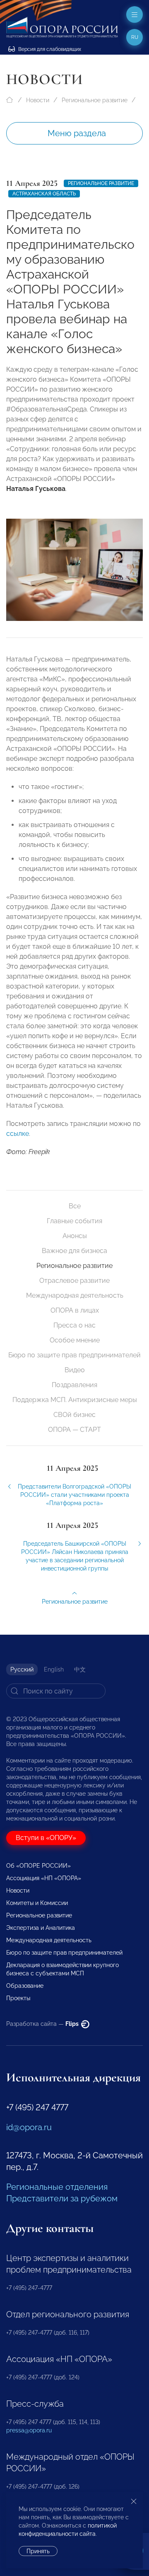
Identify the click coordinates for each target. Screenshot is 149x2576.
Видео (75, 1370)
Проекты (18, 1998)
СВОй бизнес (74, 1415)
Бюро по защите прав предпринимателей (74, 1355)
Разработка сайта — (43, 2024)
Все (75, 1206)
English (54, 1669)
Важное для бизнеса (74, 1251)
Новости (38, 100)
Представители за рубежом (62, 2198)
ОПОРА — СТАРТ (74, 1430)
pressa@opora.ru (29, 2430)
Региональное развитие (95, 100)
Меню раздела (77, 133)
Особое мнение (75, 1340)
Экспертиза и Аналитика (41, 1928)
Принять (38, 2551)
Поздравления (74, 1385)
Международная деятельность (75, 1295)
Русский (22, 1669)
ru (135, 37)
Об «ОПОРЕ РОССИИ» (38, 1866)
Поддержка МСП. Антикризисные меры (75, 1400)
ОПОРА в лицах (75, 1310)
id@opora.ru (29, 2127)
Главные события (74, 1221)
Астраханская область (44, 194)
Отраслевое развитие (74, 1281)
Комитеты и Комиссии (37, 1903)
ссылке (18, 1134)
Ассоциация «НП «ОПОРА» (44, 1878)
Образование (25, 1986)
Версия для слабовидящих (49, 49)
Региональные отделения (57, 2187)
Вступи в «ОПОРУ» (46, 1838)
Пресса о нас (74, 1325)
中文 (80, 1669)
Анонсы (75, 1236)
